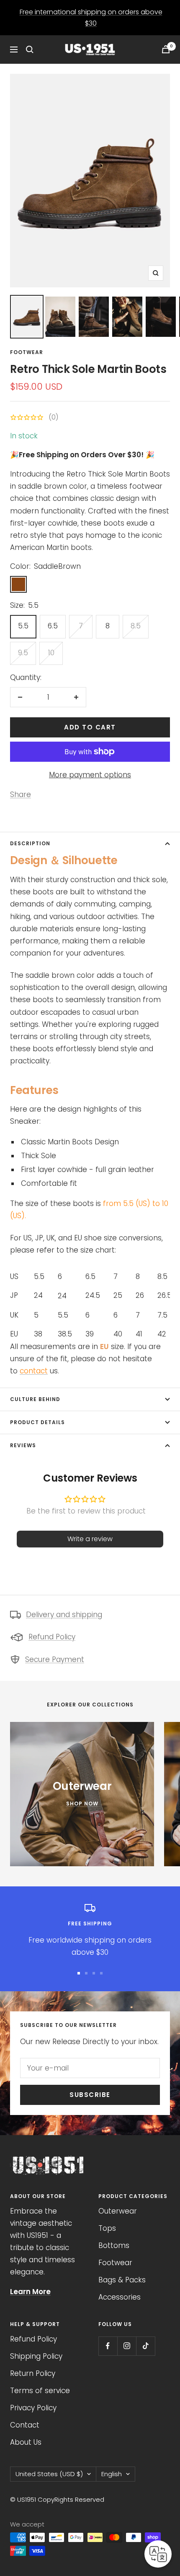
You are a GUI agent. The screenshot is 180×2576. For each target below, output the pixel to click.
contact (34, 1371)
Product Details (37, 1422)
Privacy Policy (33, 2408)
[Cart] (166, 49)
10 (51, 653)
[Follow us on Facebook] (108, 2346)
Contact (25, 2425)
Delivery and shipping (64, 1615)
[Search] (30, 49)
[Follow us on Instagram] (127, 2346)
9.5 (23, 653)
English (112, 2474)
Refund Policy (52, 1637)
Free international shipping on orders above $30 (91, 18)
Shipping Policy (36, 2356)
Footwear (27, 352)
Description (30, 843)
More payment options (90, 775)
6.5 (53, 626)
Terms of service (40, 2391)
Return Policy (33, 2373)
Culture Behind (35, 1399)
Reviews (23, 1445)
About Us (26, 2442)
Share (21, 794)
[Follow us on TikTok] (145, 2346)
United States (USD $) (49, 2474)
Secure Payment (55, 1659)
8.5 (136, 626)
